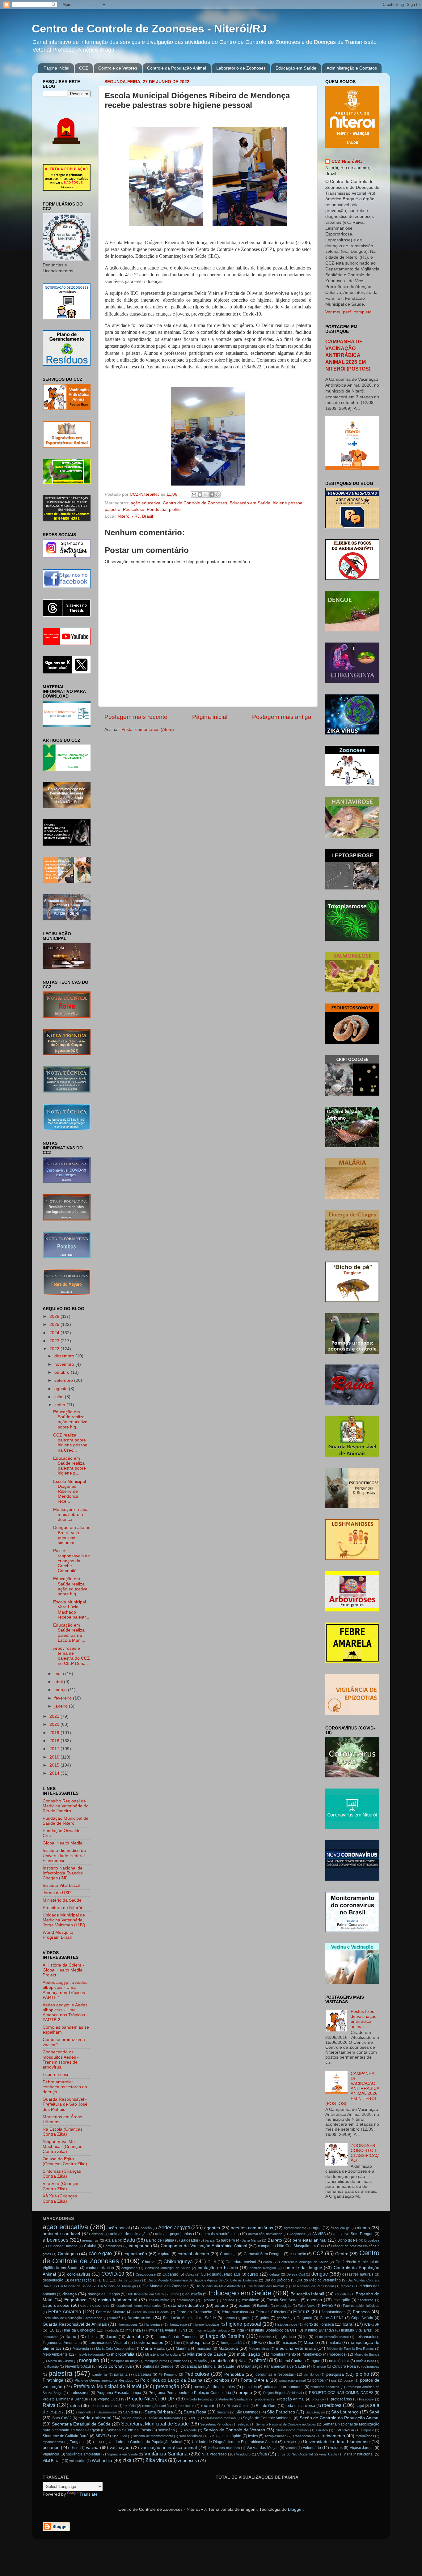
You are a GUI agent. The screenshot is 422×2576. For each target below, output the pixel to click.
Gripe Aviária (362, 2318)
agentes (212, 2228)
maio (60, 1674)
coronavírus (79, 2274)
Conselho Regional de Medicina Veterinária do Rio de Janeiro (66, 1806)
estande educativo (186, 2305)
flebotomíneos (333, 2312)
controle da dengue (303, 2268)
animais (97, 2234)
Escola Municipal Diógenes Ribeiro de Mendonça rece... (70, 1492)
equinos (229, 2300)
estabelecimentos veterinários (139, 2306)
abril (59, 1682)
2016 (55, 1757)
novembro (65, 1364)
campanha (139, 2246)
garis (246, 2318)
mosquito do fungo (124, 2361)
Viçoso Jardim (362, 2448)
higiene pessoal (288, 503)
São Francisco (281, 2412)
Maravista (81, 2349)
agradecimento (295, 2228)
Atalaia (111, 2240)
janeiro (62, 1706)
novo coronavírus (115, 2366)
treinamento (333, 2436)
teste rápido (231, 2436)
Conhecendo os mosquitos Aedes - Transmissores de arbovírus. (61, 2060)
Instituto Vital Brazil (61, 1885)
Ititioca (93, 2337)
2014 (55, 1773)
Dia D (104, 2280)
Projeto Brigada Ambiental (283, 2393)
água (317, 2228)
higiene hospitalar (206, 2324)
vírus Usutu (328, 2454)
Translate (89, 2494)
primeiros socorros (325, 2387)
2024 (55, 1333)
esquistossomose (95, 2306)
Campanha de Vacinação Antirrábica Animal (204, 2246)
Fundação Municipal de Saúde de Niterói (65, 1821)
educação (194, 2294)
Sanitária (131, 2412)
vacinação (120, 2448)
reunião (208, 2406)
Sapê (374, 2412)
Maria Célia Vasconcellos (115, 2349)
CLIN (212, 2262)
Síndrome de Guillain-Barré (66, 2436)
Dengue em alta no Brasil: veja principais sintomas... (72, 1535)
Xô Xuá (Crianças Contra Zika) (60, 2198)
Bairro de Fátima (160, 2240)
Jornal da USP (57, 1893)
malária (335, 2343)
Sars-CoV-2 (62, 2418)
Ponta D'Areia (254, 2380)
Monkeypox (312, 2354)
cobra (268, 2262)
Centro (342, 2254)
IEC (52, 2330)
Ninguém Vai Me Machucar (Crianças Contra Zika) (62, 2147)
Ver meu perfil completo (348, 312)
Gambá (229, 2318)
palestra (113, 509)
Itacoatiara (51, 2337)
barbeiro (228, 2240)
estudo (221, 2305)
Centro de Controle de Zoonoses (195, 503)
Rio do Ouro (266, 2406)
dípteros (347, 2286)
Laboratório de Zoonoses (241, 68)
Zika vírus (156, 2460)
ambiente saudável (61, 2234)
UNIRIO (290, 2442)
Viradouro (243, 2454)
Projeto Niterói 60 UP (151, 2399)
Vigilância (51, 2454)
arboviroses (55, 2240)
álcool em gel (340, 2228)
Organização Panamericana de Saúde (273, 2366)
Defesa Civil (295, 2274)
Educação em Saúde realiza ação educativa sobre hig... (70, 1420)
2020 (55, 1724)
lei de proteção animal (332, 2337)
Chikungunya (178, 2261)
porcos (318, 2380)
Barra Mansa (251, 2240)
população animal (292, 2380)
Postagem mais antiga (282, 717)
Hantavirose (178, 2324)
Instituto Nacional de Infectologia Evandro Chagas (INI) (63, 1873)
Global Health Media (63, 1843)
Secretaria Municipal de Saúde (155, 2424)
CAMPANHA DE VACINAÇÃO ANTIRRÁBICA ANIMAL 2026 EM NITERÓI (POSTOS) (348, 355)
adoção (146, 2228)
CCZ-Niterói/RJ (347, 161)
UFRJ (97, 2442)
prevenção (168, 2386)
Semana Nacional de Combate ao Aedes (286, 2424)
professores (79, 2393)
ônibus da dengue (158, 2366)
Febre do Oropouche (194, 2312)
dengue (320, 2274)
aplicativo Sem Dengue (353, 2234)
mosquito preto (156, 2361)
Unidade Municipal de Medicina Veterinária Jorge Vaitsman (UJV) (64, 1920)
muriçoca (180, 2361)
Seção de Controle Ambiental (268, 2418)
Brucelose (372, 2240)
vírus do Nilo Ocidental (295, 2454)
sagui (360, 2406)
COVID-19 (113, 2274)
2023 (55, 1341)
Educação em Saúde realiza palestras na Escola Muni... (69, 1633)
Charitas (149, 2262)
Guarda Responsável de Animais (75, 2324)
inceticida (112, 2330)
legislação (287, 2337)
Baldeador (190, 2240)
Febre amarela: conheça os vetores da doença (65, 2087)
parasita (121, 2374)
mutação (200, 2361)
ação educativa (146, 503)
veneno (291, 2448)
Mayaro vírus (259, 2349)
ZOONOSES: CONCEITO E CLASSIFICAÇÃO (365, 2153)
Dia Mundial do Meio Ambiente (218, 2286)
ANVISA (319, 2234)
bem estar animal (310, 2240)
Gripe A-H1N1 (332, 2318)
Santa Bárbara (159, 2412)
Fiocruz (301, 2311)
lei (305, 2337)
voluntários (77, 2461)
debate (274, 2274)
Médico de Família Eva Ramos (350, 2349)
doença (70, 2294)
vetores (336, 2448)
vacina (92, 2448)
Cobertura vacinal (241, 2262)
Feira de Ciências (271, 2312)
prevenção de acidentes (214, 2387)
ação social (119, 2228)
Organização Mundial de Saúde (207, 2366)
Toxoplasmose (275, 2436)
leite (177, 2343)
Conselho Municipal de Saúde (168, 2268)
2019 (55, 1733)
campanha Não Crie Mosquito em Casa (292, 2246)
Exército (263, 2306)
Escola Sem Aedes (283, 2300)
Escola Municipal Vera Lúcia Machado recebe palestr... (71, 1610)
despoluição (53, 2280)
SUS (212, 2436)
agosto (62, 1389)
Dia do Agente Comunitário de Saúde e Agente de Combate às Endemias (203, 2280)
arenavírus (90, 2240)
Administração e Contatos (352, 68)
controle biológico (263, 2268)
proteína (318, 2399)
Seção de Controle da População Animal (340, 2418)
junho (60, 1405)
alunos (363, 2228)
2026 (55, 1316)
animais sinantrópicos (220, 2234)
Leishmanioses (148, 2343)
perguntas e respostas (275, 2374)
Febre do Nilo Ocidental (151, 2312)
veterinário (312, 2448)
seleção (243, 2424)
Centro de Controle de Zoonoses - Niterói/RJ (149, 29)
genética (283, 2318)
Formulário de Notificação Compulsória (72, 2318)
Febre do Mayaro (111, 2312)
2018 (55, 1741)
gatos (264, 2318)
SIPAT (100, 2436)
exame (245, 2306)
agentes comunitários (252, 2228)
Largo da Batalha (225, 2336)
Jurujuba (135, 2337)
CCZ (84, 68)
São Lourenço (345, 2412)
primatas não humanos (283, 2387)
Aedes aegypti (174, 2227)
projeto (245, 2393)
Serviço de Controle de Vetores (234, 2430)
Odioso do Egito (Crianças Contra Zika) (65, 2161)
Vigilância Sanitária (166, 2454)
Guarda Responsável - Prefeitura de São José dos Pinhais (65, 2104)
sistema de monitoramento (153, 2436)
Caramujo (228, 2254)
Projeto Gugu (109, 2399)
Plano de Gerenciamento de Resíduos (104, 2380)
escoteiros (366, 2300)
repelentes (186, 2406)
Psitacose (366, 2399)
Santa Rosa (195, 2412)
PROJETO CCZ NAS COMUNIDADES (341, 2393)
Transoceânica (304, 2436)
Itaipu (71, 2337)
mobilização (249, 2354)
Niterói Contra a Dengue (300, 2361)
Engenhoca (75, 2300)
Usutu (75, 2448)
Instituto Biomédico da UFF (274, 2330)
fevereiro (64, 1698)
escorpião (342, 2300)
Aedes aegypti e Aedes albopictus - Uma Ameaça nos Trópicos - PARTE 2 (65, 2013)
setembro (64, 1380)
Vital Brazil (52, 2461)
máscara (204, 2349)
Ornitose (319, 2366)
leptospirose (198, 2343)
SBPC (192, 2418)
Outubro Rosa (344, 2366)
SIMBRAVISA (344, 2430)
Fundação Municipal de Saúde (190, 2318)
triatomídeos (365, 2436)
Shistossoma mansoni (293, 2430)
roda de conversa (300, 2406)
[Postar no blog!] (200, 494)
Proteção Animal (291, 2399)
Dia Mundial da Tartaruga (117, 2286)
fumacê (115, 2318)
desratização (81, 2280)
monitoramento (283, 2354)
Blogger (295, 2509)
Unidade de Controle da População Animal (146, 2442)
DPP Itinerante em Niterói (145, 2294)
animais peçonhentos (173, 2234)
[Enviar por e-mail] (194, 494)
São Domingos (248, 2412)
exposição (284, 2306)
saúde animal (132, 2418)
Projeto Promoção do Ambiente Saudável (217, 2399)
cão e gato (100, 2253)
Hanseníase (153, 2324)
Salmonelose (107, 2412)
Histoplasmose (286, 2324)
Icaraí (348, 2324)
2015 (55, 1765)
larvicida (265, 2337)
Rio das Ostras (238, 2406)
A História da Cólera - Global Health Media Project (63, 1970)
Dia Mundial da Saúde (75, 2286)
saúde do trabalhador (165, 2418)
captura (164, 2254)
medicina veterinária (296, 2348)
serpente (190, 2430)
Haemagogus (128, 2324)
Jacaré (112, 2337)
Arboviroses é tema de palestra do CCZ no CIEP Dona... (72, 1656)
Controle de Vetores (118, 68)
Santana (223, 2412)
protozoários (341, 2399)
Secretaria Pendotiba (216, 2424)
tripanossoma (53, 2442)
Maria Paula (153, 2348)
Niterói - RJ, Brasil (135, 516)
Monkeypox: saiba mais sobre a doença (71, 1515)
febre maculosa (235, 2312)
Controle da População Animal (177, 68)
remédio (130, 2406)
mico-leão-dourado (91, 2354)
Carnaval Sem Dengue (263, 2254)
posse (348, 2380)
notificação (51, 2366)
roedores (332, 2405)
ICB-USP (372, 2324)
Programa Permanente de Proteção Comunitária (190, 2393)
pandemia (100, 2374)
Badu (129, 2240)
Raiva (49, 2405)
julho (60, 1397)
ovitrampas (371, 2366)
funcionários (139, 2318)
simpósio (367, 2430)
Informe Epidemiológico (212, 2330)
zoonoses (187, 2461)
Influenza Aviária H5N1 (168, 2330)
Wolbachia (102, 2461)
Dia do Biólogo (277, 2280)
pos (334, 2380)
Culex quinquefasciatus (221, 2274)
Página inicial (56, 68)
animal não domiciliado (265, 2234)
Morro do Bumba (367, 2354)
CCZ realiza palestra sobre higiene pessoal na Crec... (71, 1443)
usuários (51, 2448)
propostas (262, 2399)
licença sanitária (233, 2343)
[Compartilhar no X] (206, 494)
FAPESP (329, 2306)
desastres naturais (358, 2274)
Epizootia (209, 2300)
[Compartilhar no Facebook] (212, 494)
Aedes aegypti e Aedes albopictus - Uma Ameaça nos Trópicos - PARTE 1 (65, 1990)
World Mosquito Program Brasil (58, 1935)
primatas (249, 2387)
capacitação (135, 2254)
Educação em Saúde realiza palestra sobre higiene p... (70, 1466)
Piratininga (53, 2380)
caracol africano (193, 2254)
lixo (272, 2343)
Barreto (275, 2240)
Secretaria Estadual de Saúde (81, 2424)
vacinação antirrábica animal (169, 2448)
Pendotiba (157, 509)
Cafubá (90, 2246)
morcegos (337, 2354)
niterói (261, 2360)
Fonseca (361, 2312)
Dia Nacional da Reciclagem (313, 2286)
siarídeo (322, 2430)
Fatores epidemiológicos (361, 2306)
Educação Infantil (307, 2294)
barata (210, 2240)
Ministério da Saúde (62, 1900)
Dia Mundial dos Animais (266, 2286)
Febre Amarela (65, 2311)
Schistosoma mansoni (220, 2418)
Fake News (307, 2306)
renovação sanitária (157, 2406)
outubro (63, 1372)
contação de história (218, 2268)
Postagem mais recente (136, 717)
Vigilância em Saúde (122, 2454)
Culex (190, 2274)
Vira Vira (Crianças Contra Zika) (61, 2186)
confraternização (100, 2268)
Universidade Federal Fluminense (336, 2442)
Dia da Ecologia (129, 2280)
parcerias (143, 2374)
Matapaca (228, 2348)
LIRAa (257, 2343)
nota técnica (339, 2361)
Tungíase (78, 2442)
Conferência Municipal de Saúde (304, 2262)
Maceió (311, 2343)
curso (253, 2274)
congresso (129, 2268)
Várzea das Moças (262, 2448)
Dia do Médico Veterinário (319, 2280)
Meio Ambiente (55, 2354)
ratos (75, 2406)
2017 (55, 1749)
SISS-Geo (119, 2436)
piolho (175, 509)
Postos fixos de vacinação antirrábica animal (364, 2019)
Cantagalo (68, 2254)
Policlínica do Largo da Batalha (171, 2380)
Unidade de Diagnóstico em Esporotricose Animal (234, 2442)
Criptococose (146, 2274)
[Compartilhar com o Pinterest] (217, 494)
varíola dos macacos (224, 2448)
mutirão (220, 2361)
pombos (221, 2380)
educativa (342, 2294)
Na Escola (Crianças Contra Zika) (63, 2132)
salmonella (84, 2412)
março (61, 1690)
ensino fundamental (118, 2300)
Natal (243, 2361)
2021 (55, 1716)
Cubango (170, 2274)
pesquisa (335, 2374)
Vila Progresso (215, 2454)
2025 (55, 1324)
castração (298, 2254)
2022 (55, 1349)
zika (127, 2460)
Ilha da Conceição (80, 2330)
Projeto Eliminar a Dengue (65, 2399)
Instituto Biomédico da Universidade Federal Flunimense (64, 1855)
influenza (133, 2330)
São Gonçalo (315, 2412)
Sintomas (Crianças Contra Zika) (62, 2174)
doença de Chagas (104, 2294)
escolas (314, 2300)
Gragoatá (304, 2318)
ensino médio (159, 2300)
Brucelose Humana (63, 2246)
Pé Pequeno (168, 2374)
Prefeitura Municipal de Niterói (107, 2386)
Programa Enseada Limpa (119, 2393)
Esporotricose (56, 2075)
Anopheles (297, 2234)
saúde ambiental (95, 2418)
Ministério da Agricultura (163, 2354)
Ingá (240, 2330)
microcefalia (123, 2354)
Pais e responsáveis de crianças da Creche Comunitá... (72, 1561)
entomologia (186, 2300)
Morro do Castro (60, 2361)
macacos (289, 2343)
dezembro (65, 1356)
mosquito (89, 2360)
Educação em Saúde (296, 68)
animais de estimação (129, 2234)
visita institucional (359, 2454)
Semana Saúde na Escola (129, 2430)
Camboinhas (113, 2246)
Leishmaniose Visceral (108, 2343)
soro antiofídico (191, 2436)
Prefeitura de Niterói (62, 1908)
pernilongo (311, 2374)
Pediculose (134, 509)
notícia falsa (365, 2361)
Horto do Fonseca (319, 2324)
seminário (167, 2430)
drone (175, 2294)
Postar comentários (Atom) (148, 730)
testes (253, 2436)
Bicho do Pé (348, 2240)
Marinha (183, 2349)
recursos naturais (104, 2406)
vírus (262, 2454)
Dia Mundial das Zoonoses (166, 2286)
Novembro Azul (78, 2366)
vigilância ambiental (83, 2454)
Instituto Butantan (319, 2330)
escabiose (251, 2300)
